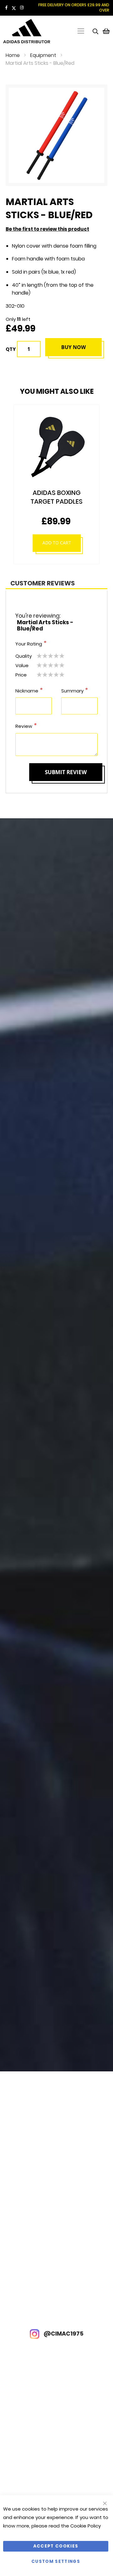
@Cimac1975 (63, 2334)
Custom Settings (56, 2561)
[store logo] (27, 31)
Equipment (43, 55)
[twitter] (14, 8)
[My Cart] (106, 31)
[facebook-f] (6, 8)
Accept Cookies (56, 2546)
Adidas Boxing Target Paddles (56, 497)
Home (13, 55)
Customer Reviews (43, 583)
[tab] (56, 583)
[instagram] (22, 8)
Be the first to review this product (47, 229)
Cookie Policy (86, 2526)
